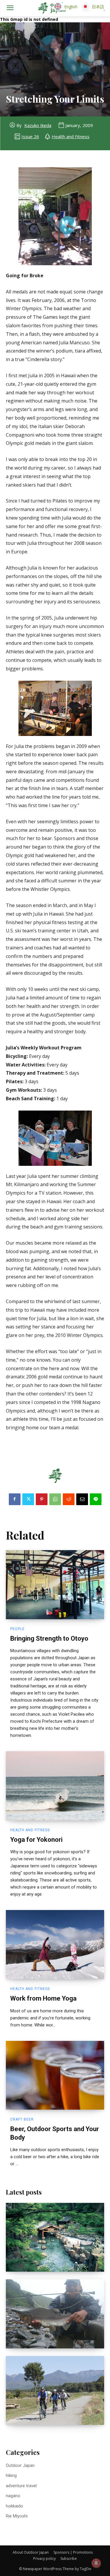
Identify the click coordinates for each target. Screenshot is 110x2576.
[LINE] (96, 1499)
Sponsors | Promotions (73, 2552)
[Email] (82, 1499)
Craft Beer (22, 2119)
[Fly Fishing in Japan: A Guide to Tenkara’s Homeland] (55, 2314)
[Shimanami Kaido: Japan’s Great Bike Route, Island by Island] (55, 2391)
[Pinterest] (42, 1499)
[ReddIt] (69, 1499)
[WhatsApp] (55, 1499)
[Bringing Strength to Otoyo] (55, 1585)
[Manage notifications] (96, 2563)
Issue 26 (30, 136)
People (17, 1629)
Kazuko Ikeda (38, 125)
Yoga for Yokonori (36, 1840)
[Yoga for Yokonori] (55, 1786)
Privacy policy (44, 2559)
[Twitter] (28, 1499)
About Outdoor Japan (31, 2552)
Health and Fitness (71, 136)
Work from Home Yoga (43, 1998)
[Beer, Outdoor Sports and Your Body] (55, 2075)
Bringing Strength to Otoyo (49, 1638)
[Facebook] (15, 1499)
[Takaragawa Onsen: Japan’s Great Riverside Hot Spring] (55, 2237)
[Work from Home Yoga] (55, 1945)
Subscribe (69, 2559)
